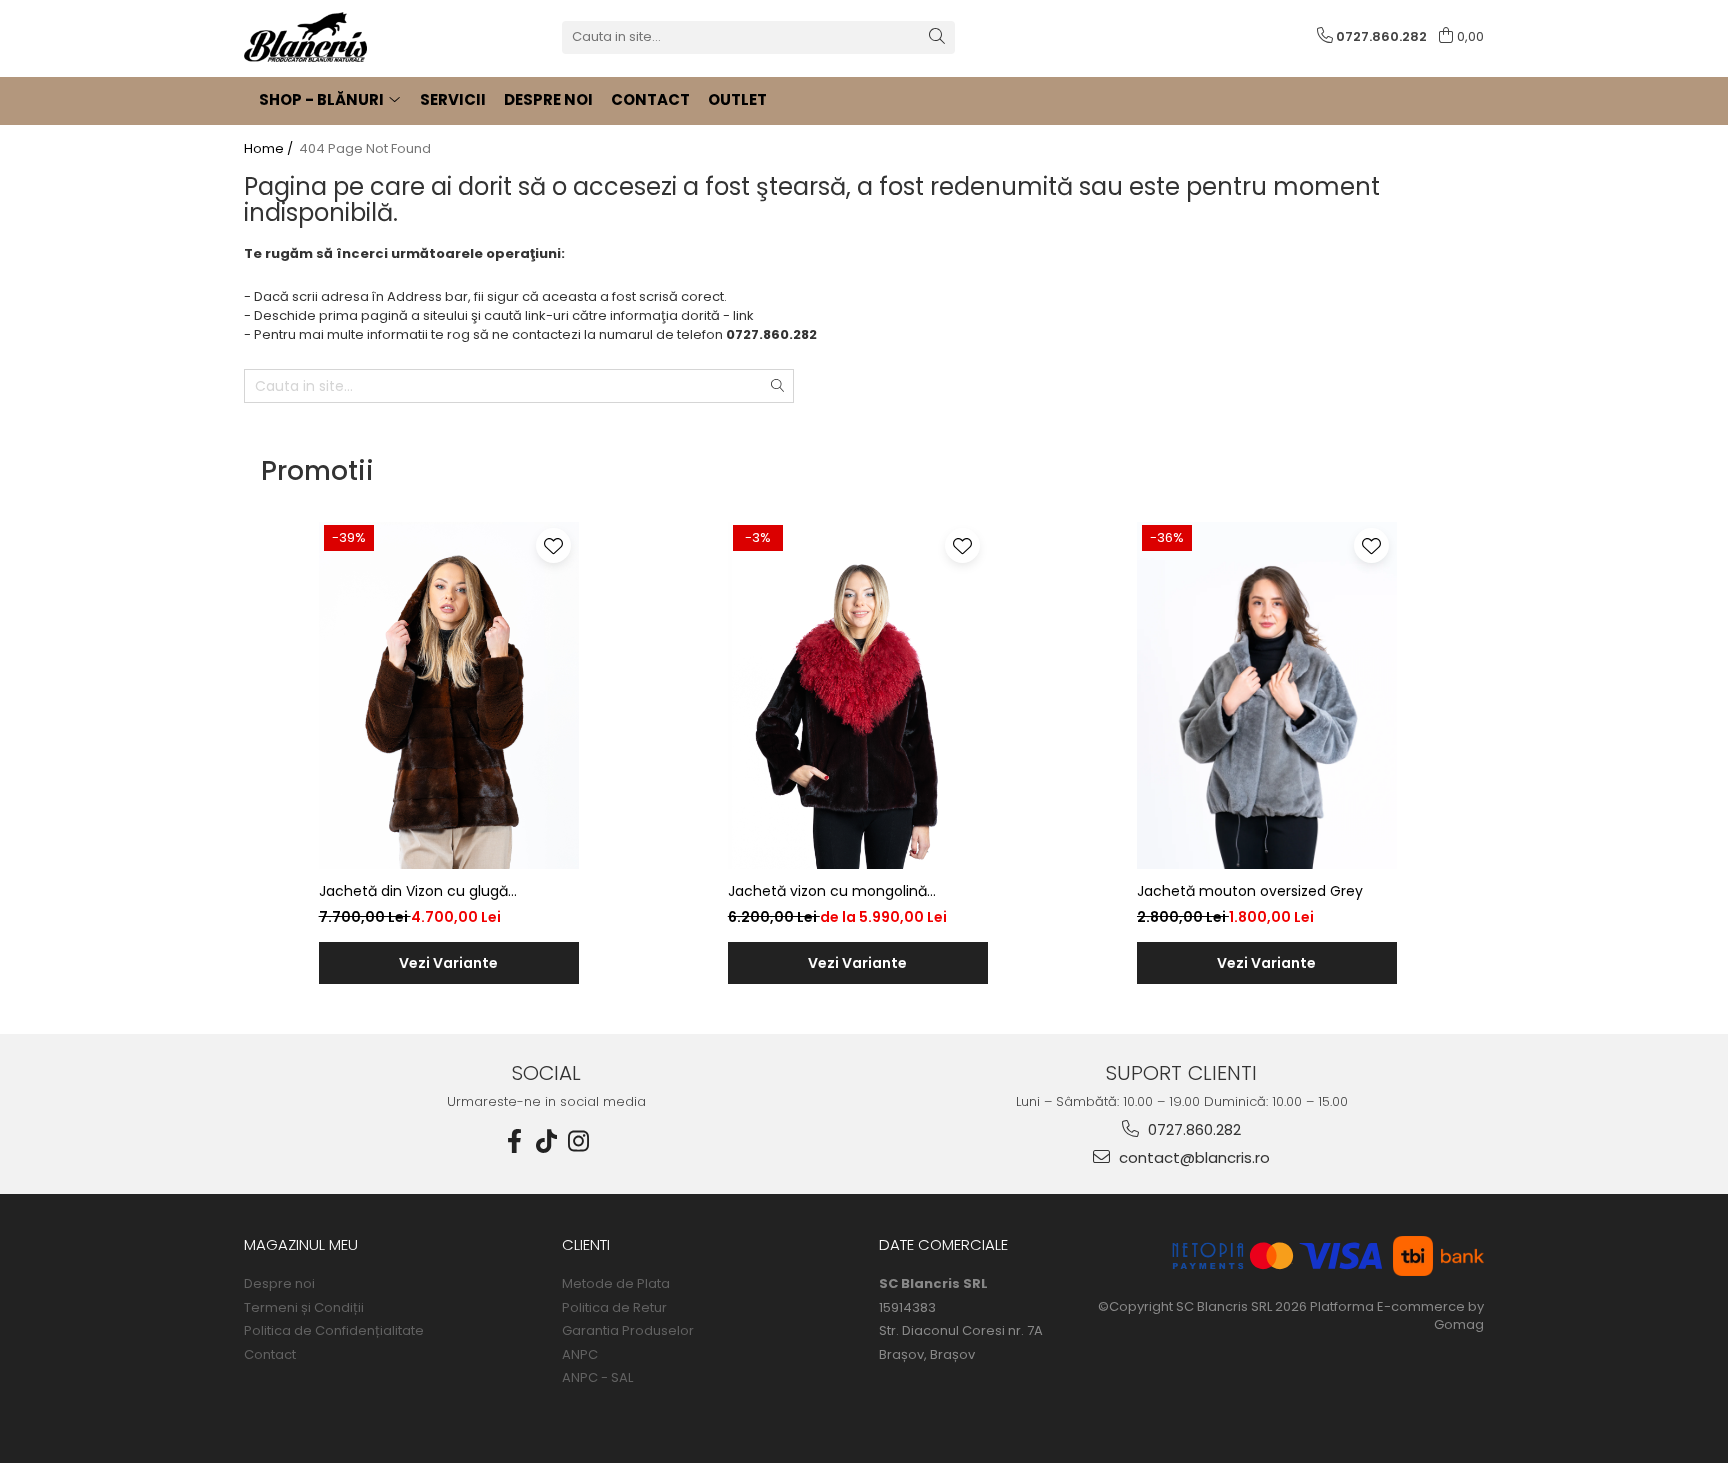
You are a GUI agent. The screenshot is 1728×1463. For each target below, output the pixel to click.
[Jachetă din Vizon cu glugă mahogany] (449, 695)
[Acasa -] (344, 37)
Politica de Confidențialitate (334, 1331)
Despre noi (279, 1284)
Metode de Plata (616, 1284)
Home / (270, 149)
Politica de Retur (614, 1308)
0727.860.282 (1192, 1129)
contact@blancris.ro (1192, 1157)
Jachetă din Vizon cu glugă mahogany (413, 891)
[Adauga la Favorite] (553, 545)
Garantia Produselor (628, 1331)
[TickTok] (547, 1141)
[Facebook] (515, 1141)
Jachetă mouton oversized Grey (1250, 891)
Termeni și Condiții (304, 1308)
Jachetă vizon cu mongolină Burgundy (827, 891)
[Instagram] (579, 1141)
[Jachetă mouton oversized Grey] (1267, 695)
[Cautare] (937, 37)
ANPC (580, 1355)
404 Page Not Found (365, 149)
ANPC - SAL (597, 1378)
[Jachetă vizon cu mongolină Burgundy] (858, 695)
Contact (270, 1355)
